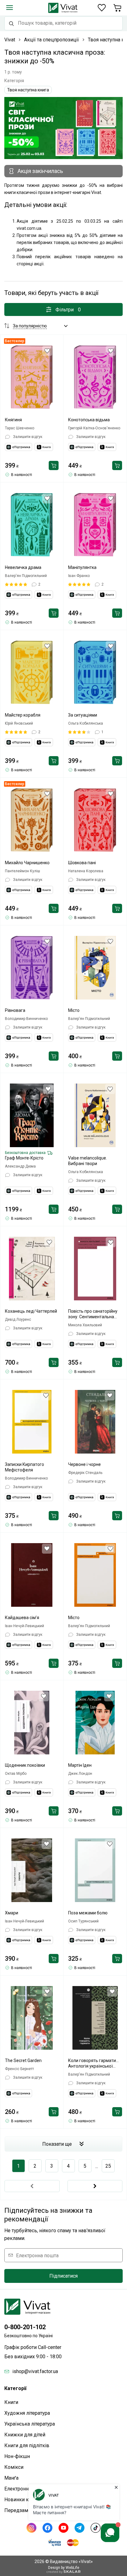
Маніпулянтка (82, 567)
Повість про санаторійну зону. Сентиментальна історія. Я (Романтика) (93, 1314)
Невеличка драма (23, 567)
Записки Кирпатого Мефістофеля (25, 1467)
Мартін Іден (80, 1765)
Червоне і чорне (84, 1464)
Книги (11, 2402)
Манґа (11, 2478)
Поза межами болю (88, 1913)
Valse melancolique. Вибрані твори (88, 1161)
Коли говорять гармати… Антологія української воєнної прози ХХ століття (95, 2063)
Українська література (30, 2424)
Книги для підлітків (27, 2446)
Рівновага (15, 1010)
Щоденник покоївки (25, 1765)
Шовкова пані (82, 863)
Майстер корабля (23, 715)
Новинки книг (20, 2500)
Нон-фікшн (17, 2456)
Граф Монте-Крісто (24, 1158)
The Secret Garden (23, 2060)
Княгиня (13, 420)
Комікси (14, 2467)
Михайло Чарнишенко (27, 863)
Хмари (12, 1913)
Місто (74, 1010)
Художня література (27, 2413)
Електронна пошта (37, 2255)
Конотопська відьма (89, 420)
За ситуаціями (83, 715)
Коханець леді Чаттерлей (31, 1311)
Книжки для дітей (25, 2435)
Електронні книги (24, 2489)
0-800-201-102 (25, 2327)
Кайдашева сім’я (22, 1618)
